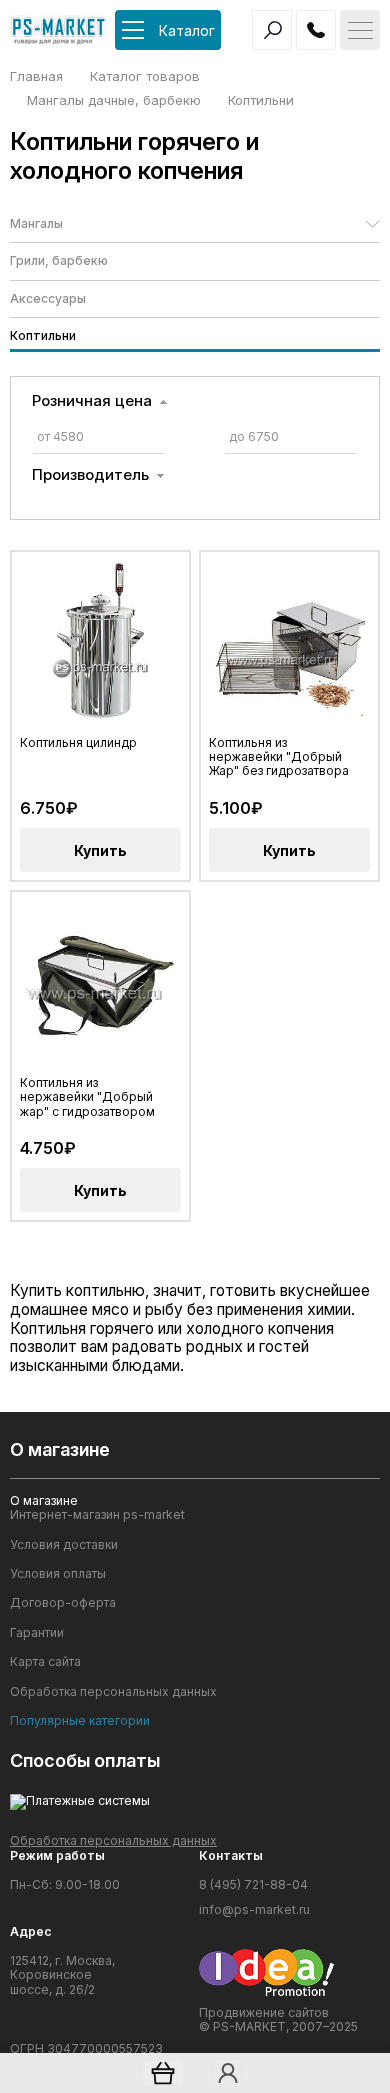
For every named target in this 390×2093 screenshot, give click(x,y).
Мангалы (36, 223)
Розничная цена (92, 401)
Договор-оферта (63, 1603)
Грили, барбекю (59, 260)
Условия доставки (64, 1545)
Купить (100, 850)
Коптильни (43, 335)
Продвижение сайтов (264, 2012)
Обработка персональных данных (113, 1692)
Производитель (90, 475)
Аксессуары (48, 298)
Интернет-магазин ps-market (97, 1515)
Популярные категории (80, 1721)
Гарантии (37, 1633)
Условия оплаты (58, 1574)
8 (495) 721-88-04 (253, 1885)
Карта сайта (45, 1662)
